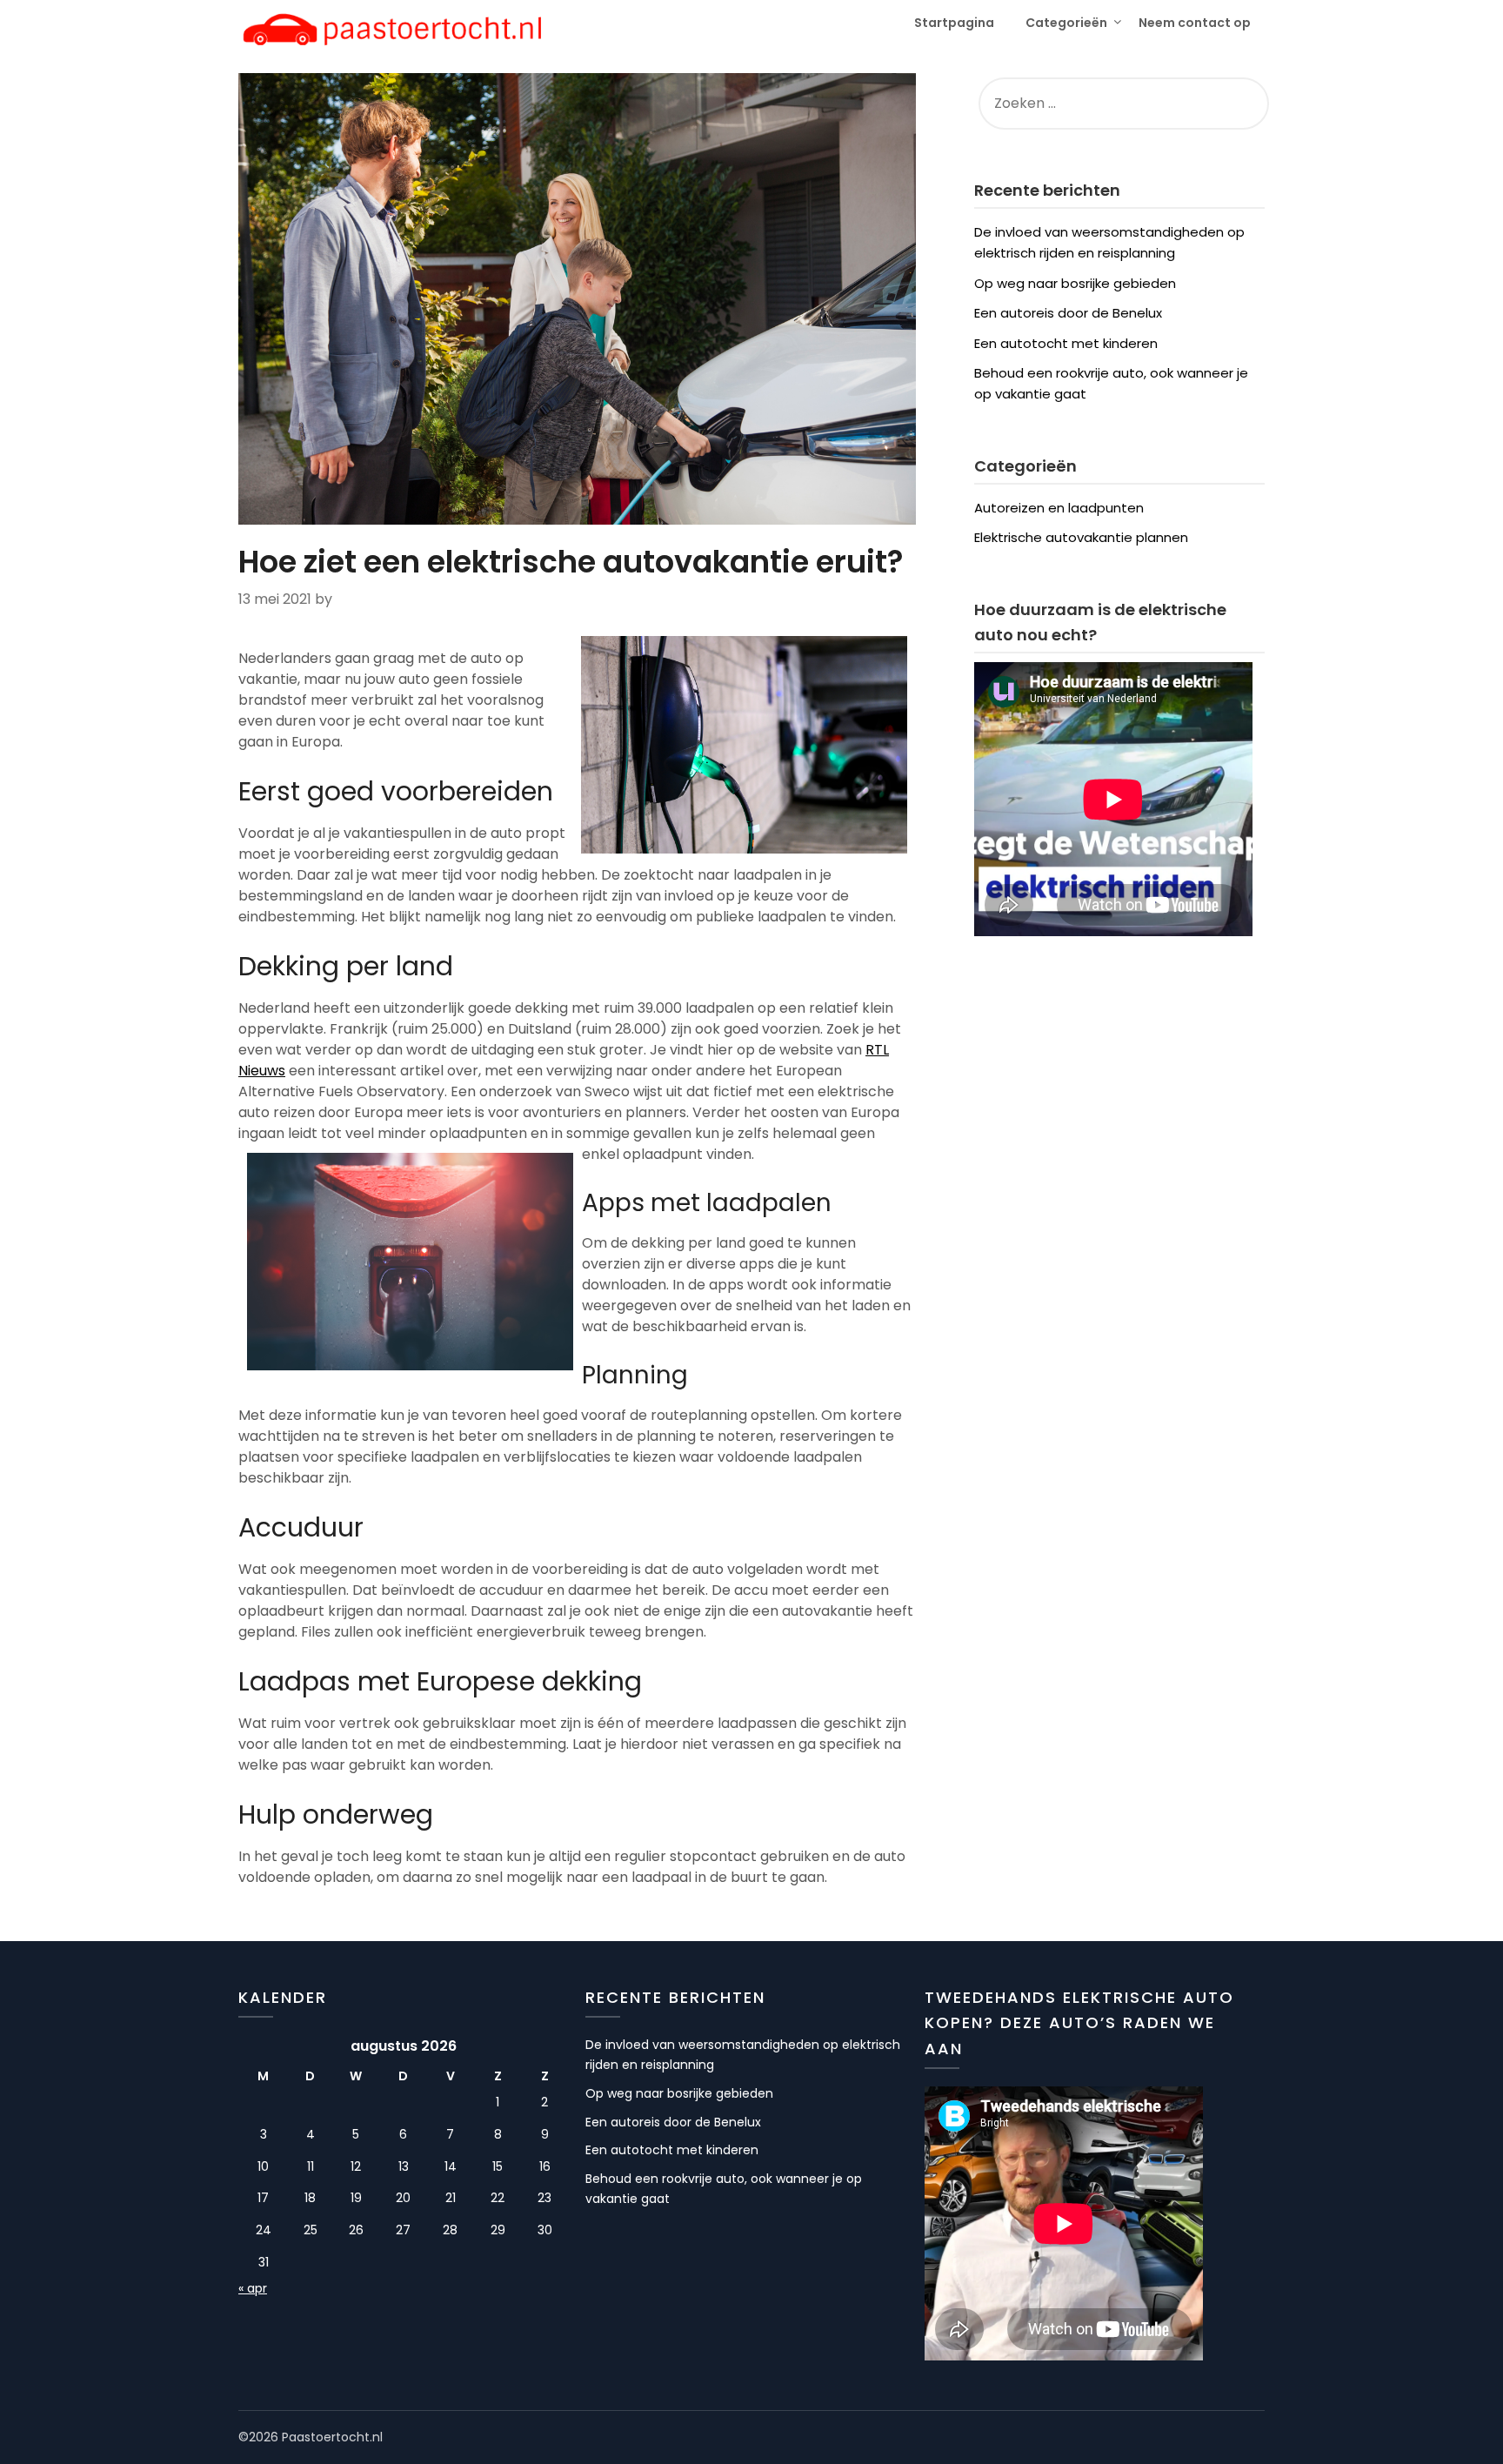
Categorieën (1066, 23)
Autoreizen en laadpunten (1059, 508)
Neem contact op (1195, 23)
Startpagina (954, 23)
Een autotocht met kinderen (1066, 343)
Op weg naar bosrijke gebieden (1075, 283)
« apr (253, 2288)
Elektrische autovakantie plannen (1081, 537)
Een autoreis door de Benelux (1068, 313)
